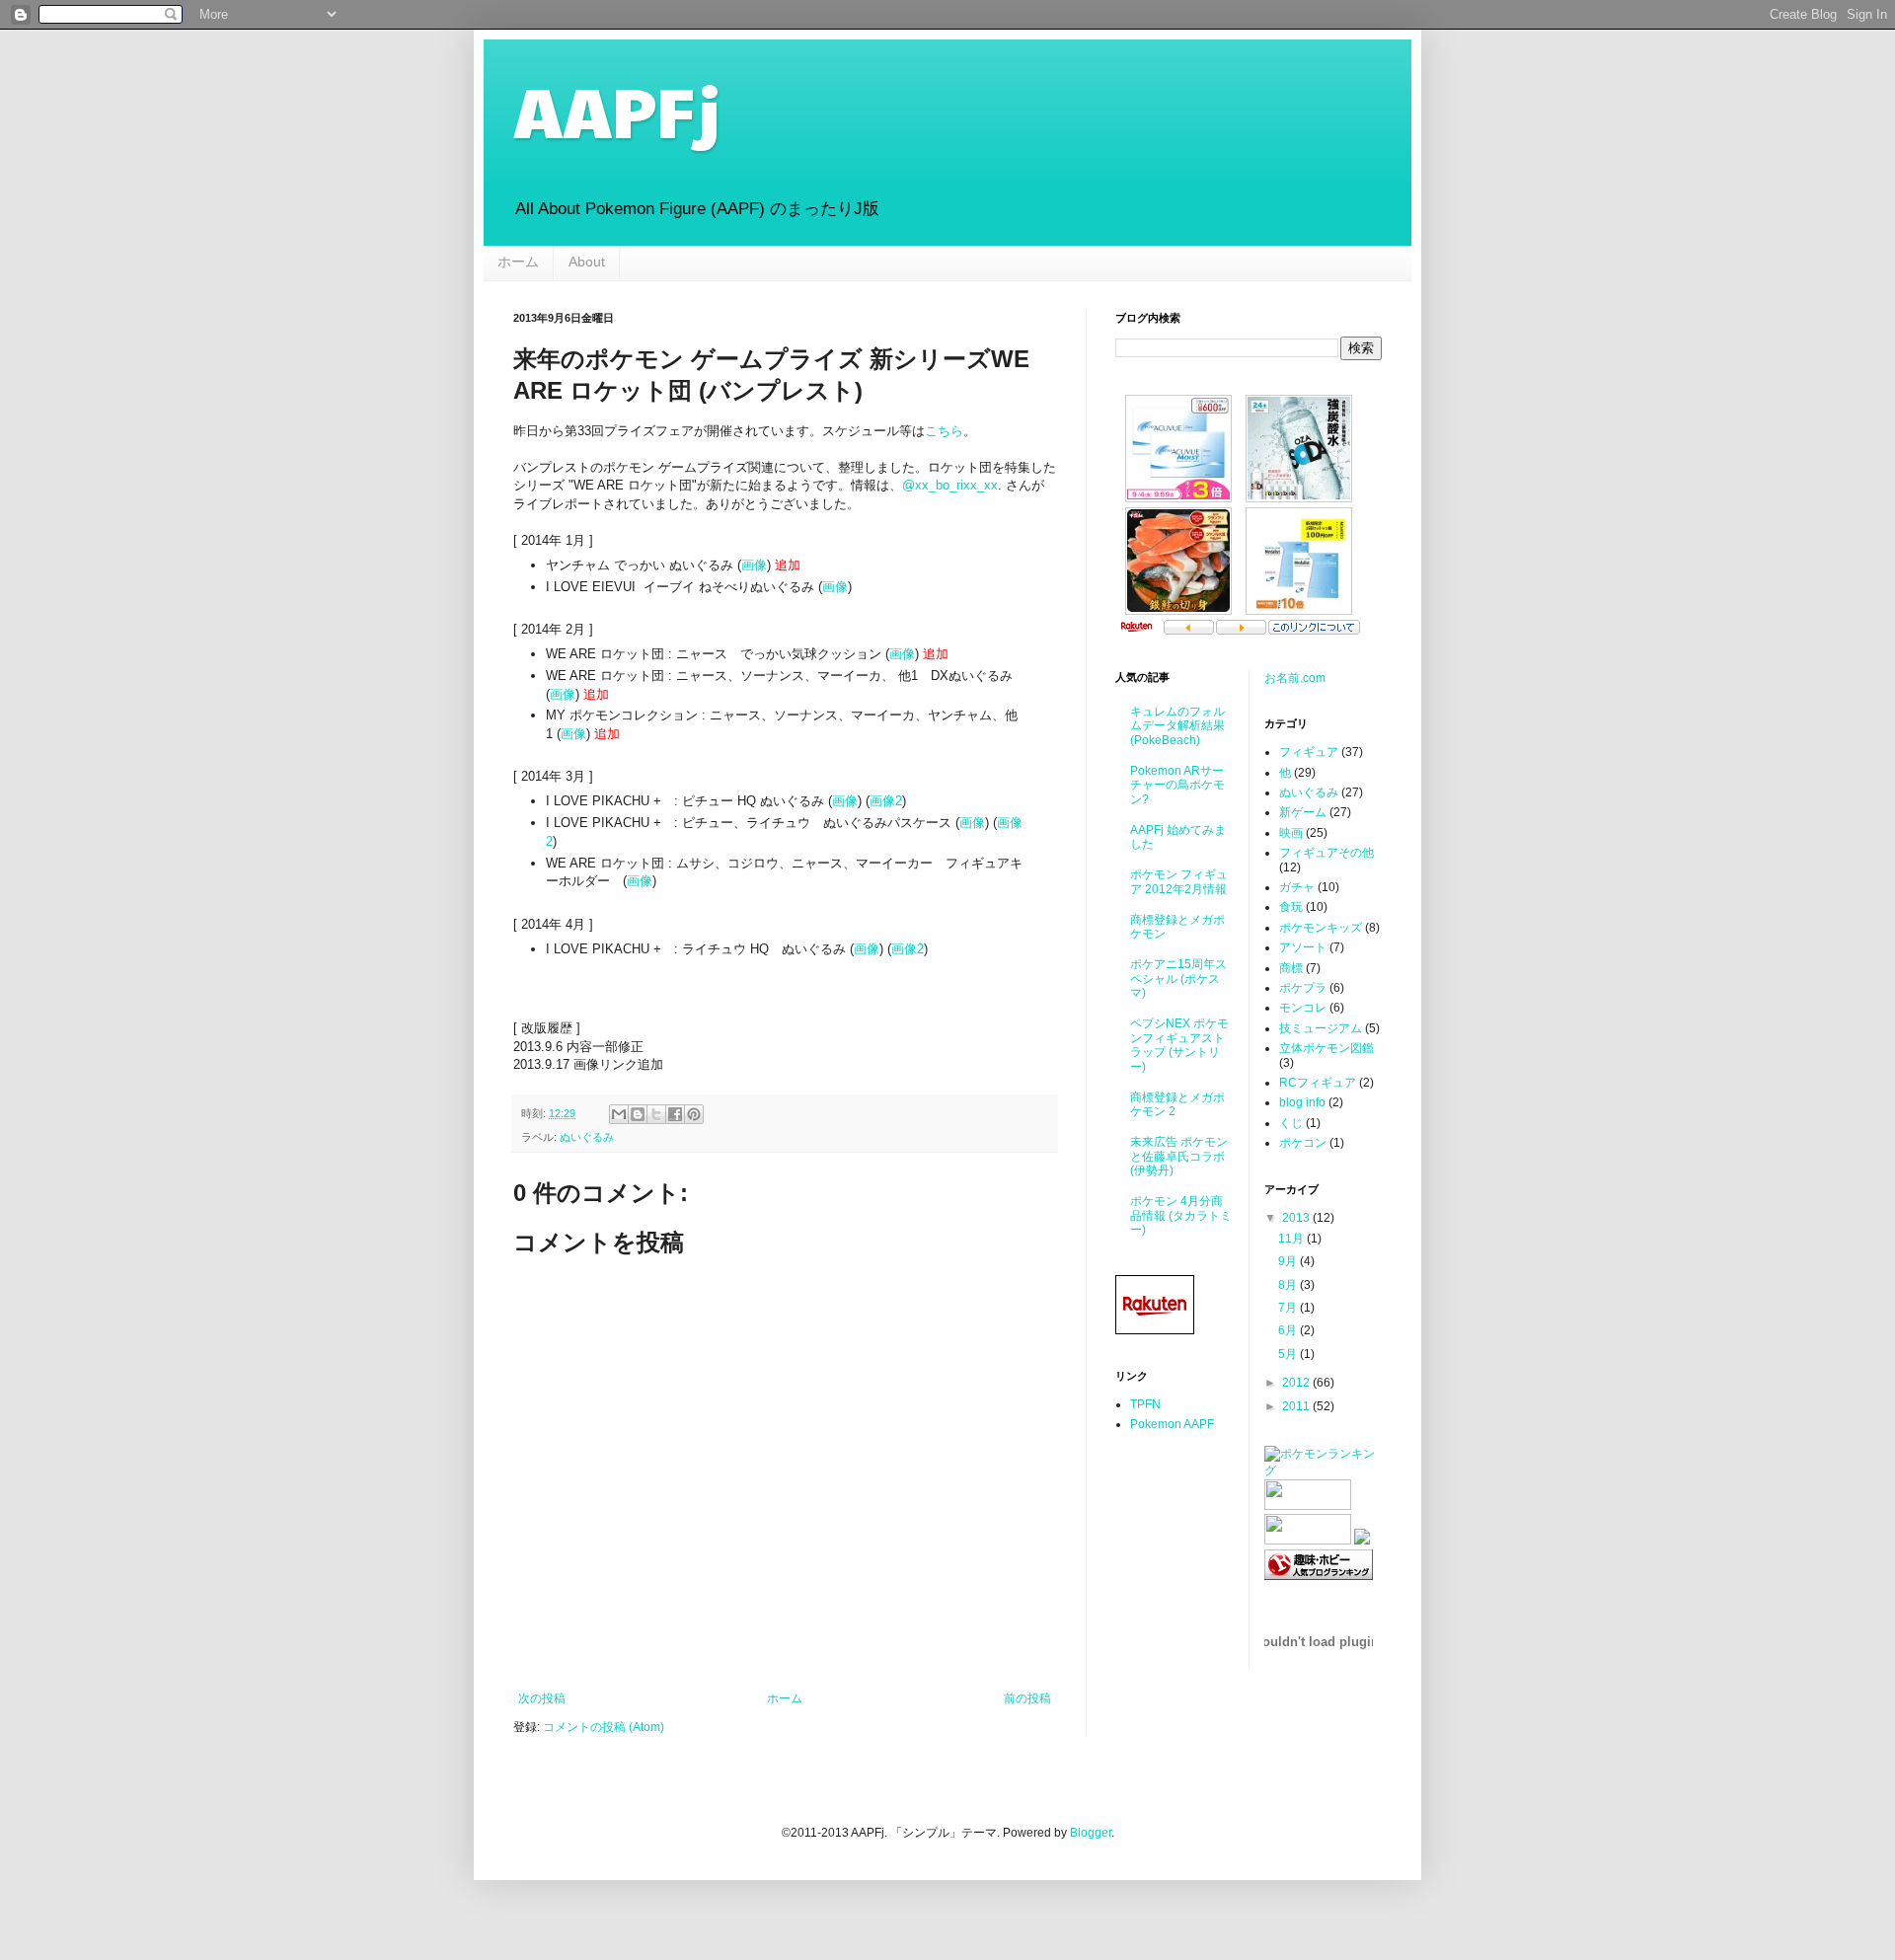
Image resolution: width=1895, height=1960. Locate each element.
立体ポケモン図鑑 (1326, 1048)
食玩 (1291, 907)
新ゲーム (1303, 812)
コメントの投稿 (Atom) (604, 1727)
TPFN (1145, 1404)
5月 (1289, 1354)
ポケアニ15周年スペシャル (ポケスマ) (1178, 979)
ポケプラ (1303, 988)
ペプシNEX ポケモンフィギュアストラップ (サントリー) (1179, 1045)
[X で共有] (656, 1114)
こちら (944, 431)
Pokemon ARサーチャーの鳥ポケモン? (1177, 785)
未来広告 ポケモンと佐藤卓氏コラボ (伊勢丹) (1179, 1156)
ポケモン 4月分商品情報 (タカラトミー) (1181, 1215)
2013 (1297, 1218)
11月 (1292, 1239)
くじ (1291, 1123)
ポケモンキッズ (1321, 928)
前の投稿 (1027, 1698)
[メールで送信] (619, 1114)
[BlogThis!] (638, 1114)
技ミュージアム (1321, 1028)
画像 (754, 565)
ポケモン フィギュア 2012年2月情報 (1179, 881)
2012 (1297, 1383)
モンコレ (1303, 1008)
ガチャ (1297, 887)
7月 (1289, 1308)
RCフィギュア (1318, 1083)
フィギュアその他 (1326, 853)
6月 (1289, 1330)
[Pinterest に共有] (694, 1114)
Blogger (1091, 1833)
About (587, 262)
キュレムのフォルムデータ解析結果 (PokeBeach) (1177, 726)
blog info (1302, 1102)
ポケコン (1303, 1143)
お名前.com (1295, 678)
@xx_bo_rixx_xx (950, 485)
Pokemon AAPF (1172, 1424)
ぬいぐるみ (587, 1137)
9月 (1289, 1261)
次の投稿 (542, 1698)
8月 (1289, 1285)
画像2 (886, 801)
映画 (1291, 833)
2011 (1297, 1406)
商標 (1291, 968)
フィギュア (1309, 752)
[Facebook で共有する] (675, 1114)
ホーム (518, 262)
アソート (1303, 947)
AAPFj (617, 110)
